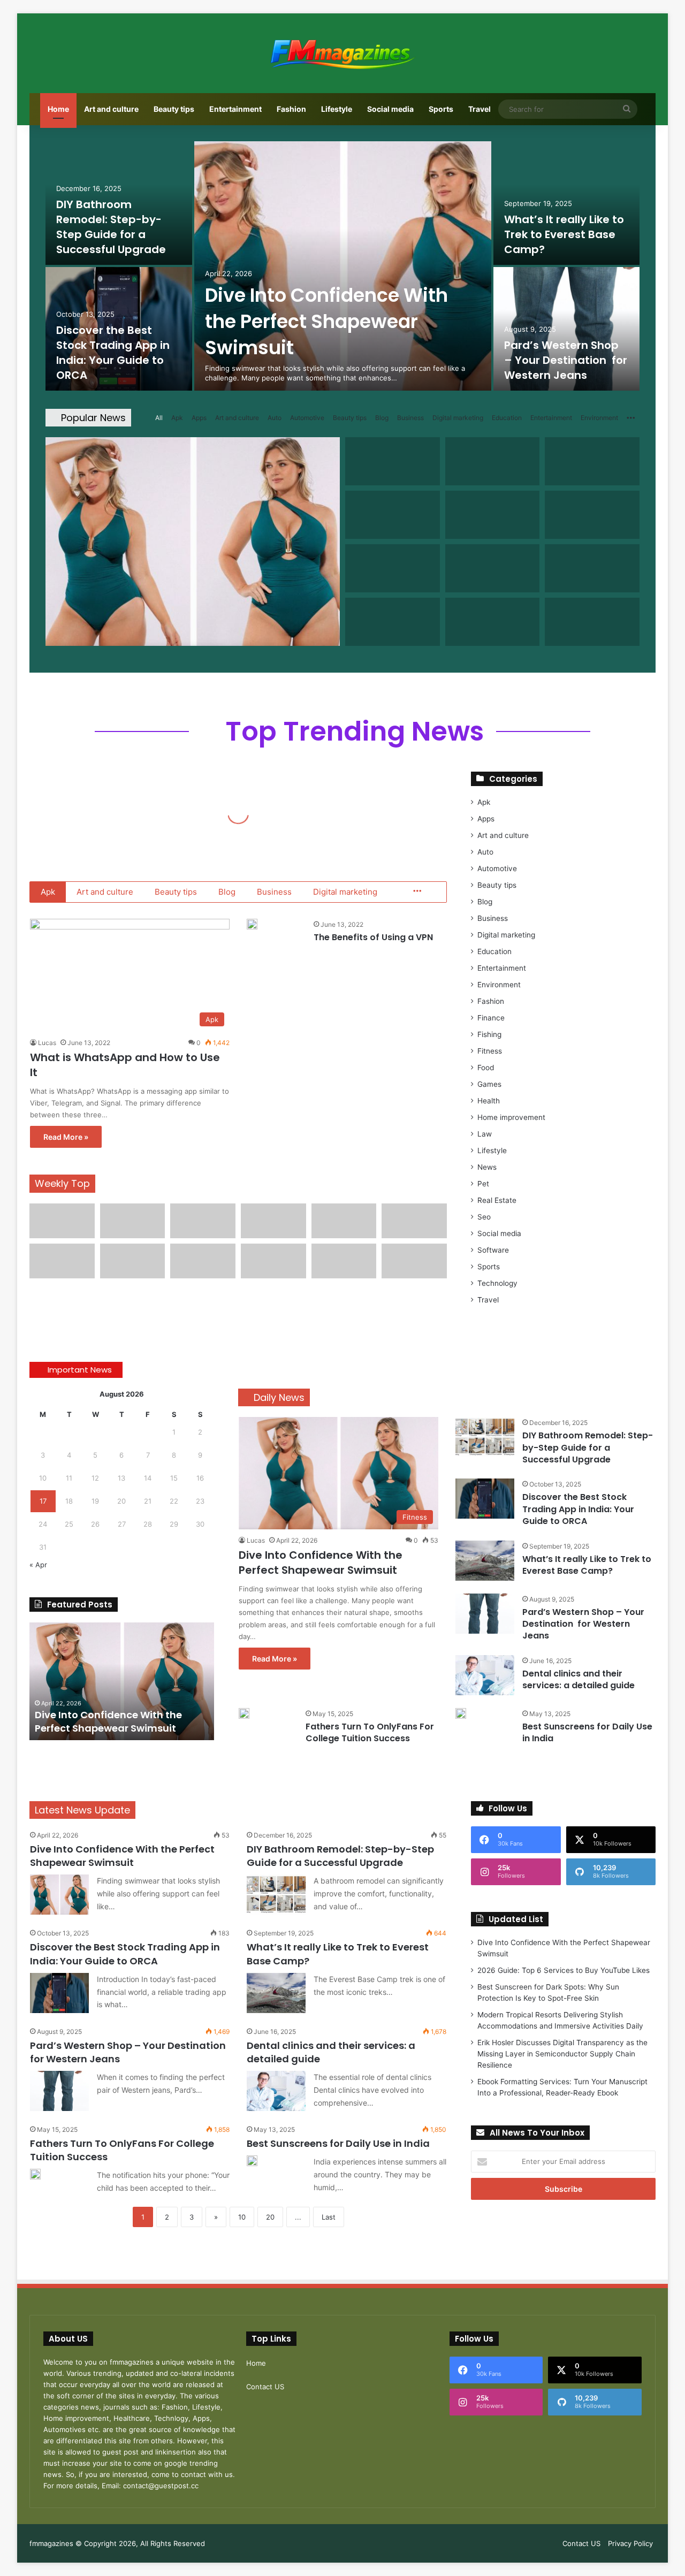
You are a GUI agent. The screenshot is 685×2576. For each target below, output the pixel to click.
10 (242, 2217)
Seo (484, 1217)
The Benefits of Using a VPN (373, 937)
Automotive (307, 418)
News (487, 1167)
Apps (199, 418)
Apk (177, 418)
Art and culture (111, 109)
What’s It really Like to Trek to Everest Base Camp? (564, 234)
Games (489, 1084)
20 (270, 2217)
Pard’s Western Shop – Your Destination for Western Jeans (566, 360)
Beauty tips (174, 109)
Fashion (291, 109)
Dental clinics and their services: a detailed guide (579, 1679)
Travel (479, 109)
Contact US (265, 2387)
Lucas (47, 1043)
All (159, 418)
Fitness (490, 1051)
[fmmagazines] (342, 53)
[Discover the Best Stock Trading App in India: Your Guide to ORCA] (485, 1499)
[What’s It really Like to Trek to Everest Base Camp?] (567, 203)
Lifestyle (337, 109)
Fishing (489, 1034)
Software (493, 1250)
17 (43, 1501)
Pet (483, 1184)
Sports (441, 109)
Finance (491, 1018)
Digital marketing (458, 418)
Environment (599, 418)
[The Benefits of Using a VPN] (252, 924)
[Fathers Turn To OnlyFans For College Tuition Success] (244, 1713)
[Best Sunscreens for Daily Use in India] (461, 1713)
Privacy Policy (630, 2543)
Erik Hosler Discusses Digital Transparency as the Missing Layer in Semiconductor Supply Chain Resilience (562, 2054)
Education (507, 418)
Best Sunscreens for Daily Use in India (587, 1732)
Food (486, 1068)
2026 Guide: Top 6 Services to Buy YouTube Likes (564, 1970)
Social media (390, 109)
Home (58, 109)
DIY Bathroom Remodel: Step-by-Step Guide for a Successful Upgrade (111, 227)
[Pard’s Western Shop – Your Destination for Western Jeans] (567, 329)
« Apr (38, 1565)
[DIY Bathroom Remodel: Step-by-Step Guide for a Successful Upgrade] (485, 1437)
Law (485, 1134)
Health (489, 1101)
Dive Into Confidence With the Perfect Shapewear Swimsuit (326, 321)
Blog (382, 418)
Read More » (66, 1137)
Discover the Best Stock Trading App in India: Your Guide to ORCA (113, 353)
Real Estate (497, 1200)
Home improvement (511, 1117)
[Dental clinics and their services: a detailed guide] (485, 1675)
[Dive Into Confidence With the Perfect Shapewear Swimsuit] (343, 266)
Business (410, 418)
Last (329, 2217)
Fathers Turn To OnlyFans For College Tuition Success (370, 1732)
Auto (275, 418)
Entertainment (235, 109)
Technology (497, 1283)
